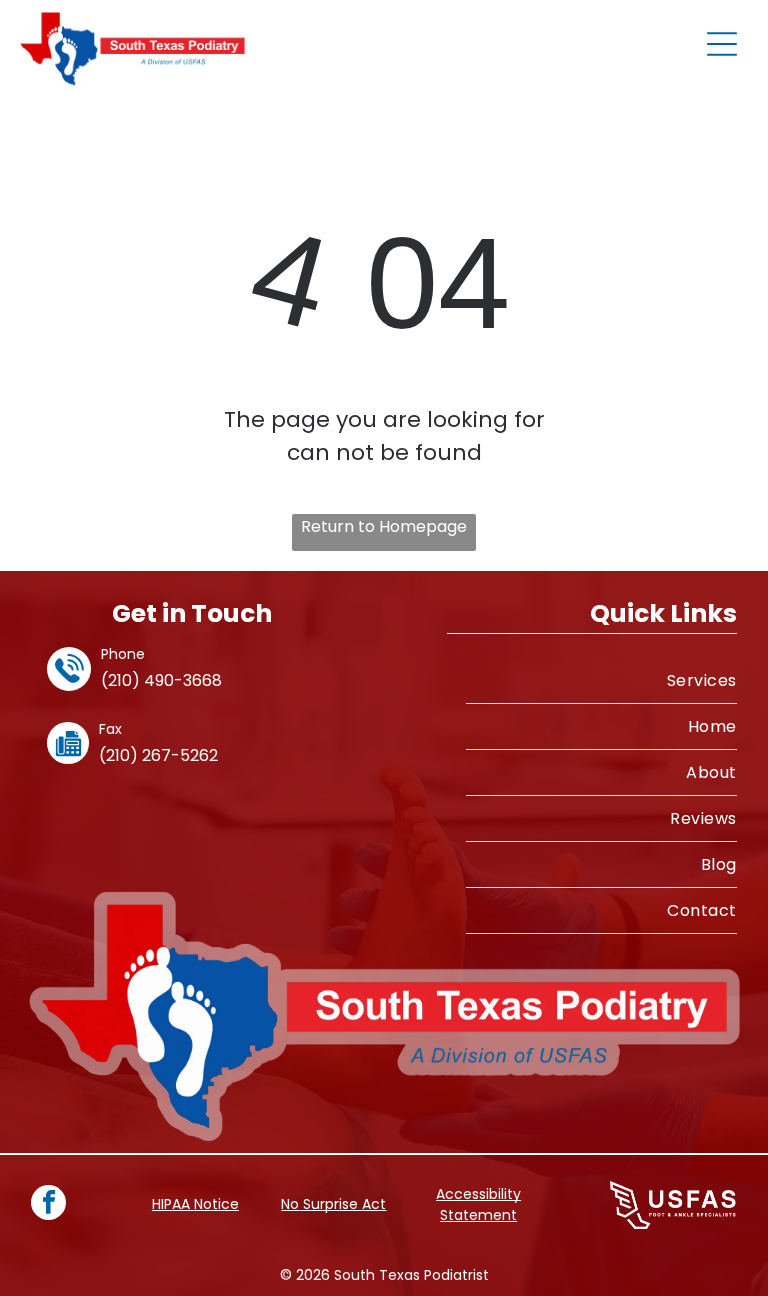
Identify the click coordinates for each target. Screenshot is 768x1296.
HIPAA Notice (195, 1204)
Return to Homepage (384, 526)
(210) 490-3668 (161, 680)
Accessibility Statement (478, 1204)
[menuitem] (601, 681)
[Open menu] (722, 44)
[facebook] (48, 1205)
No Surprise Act (333, 1204)
